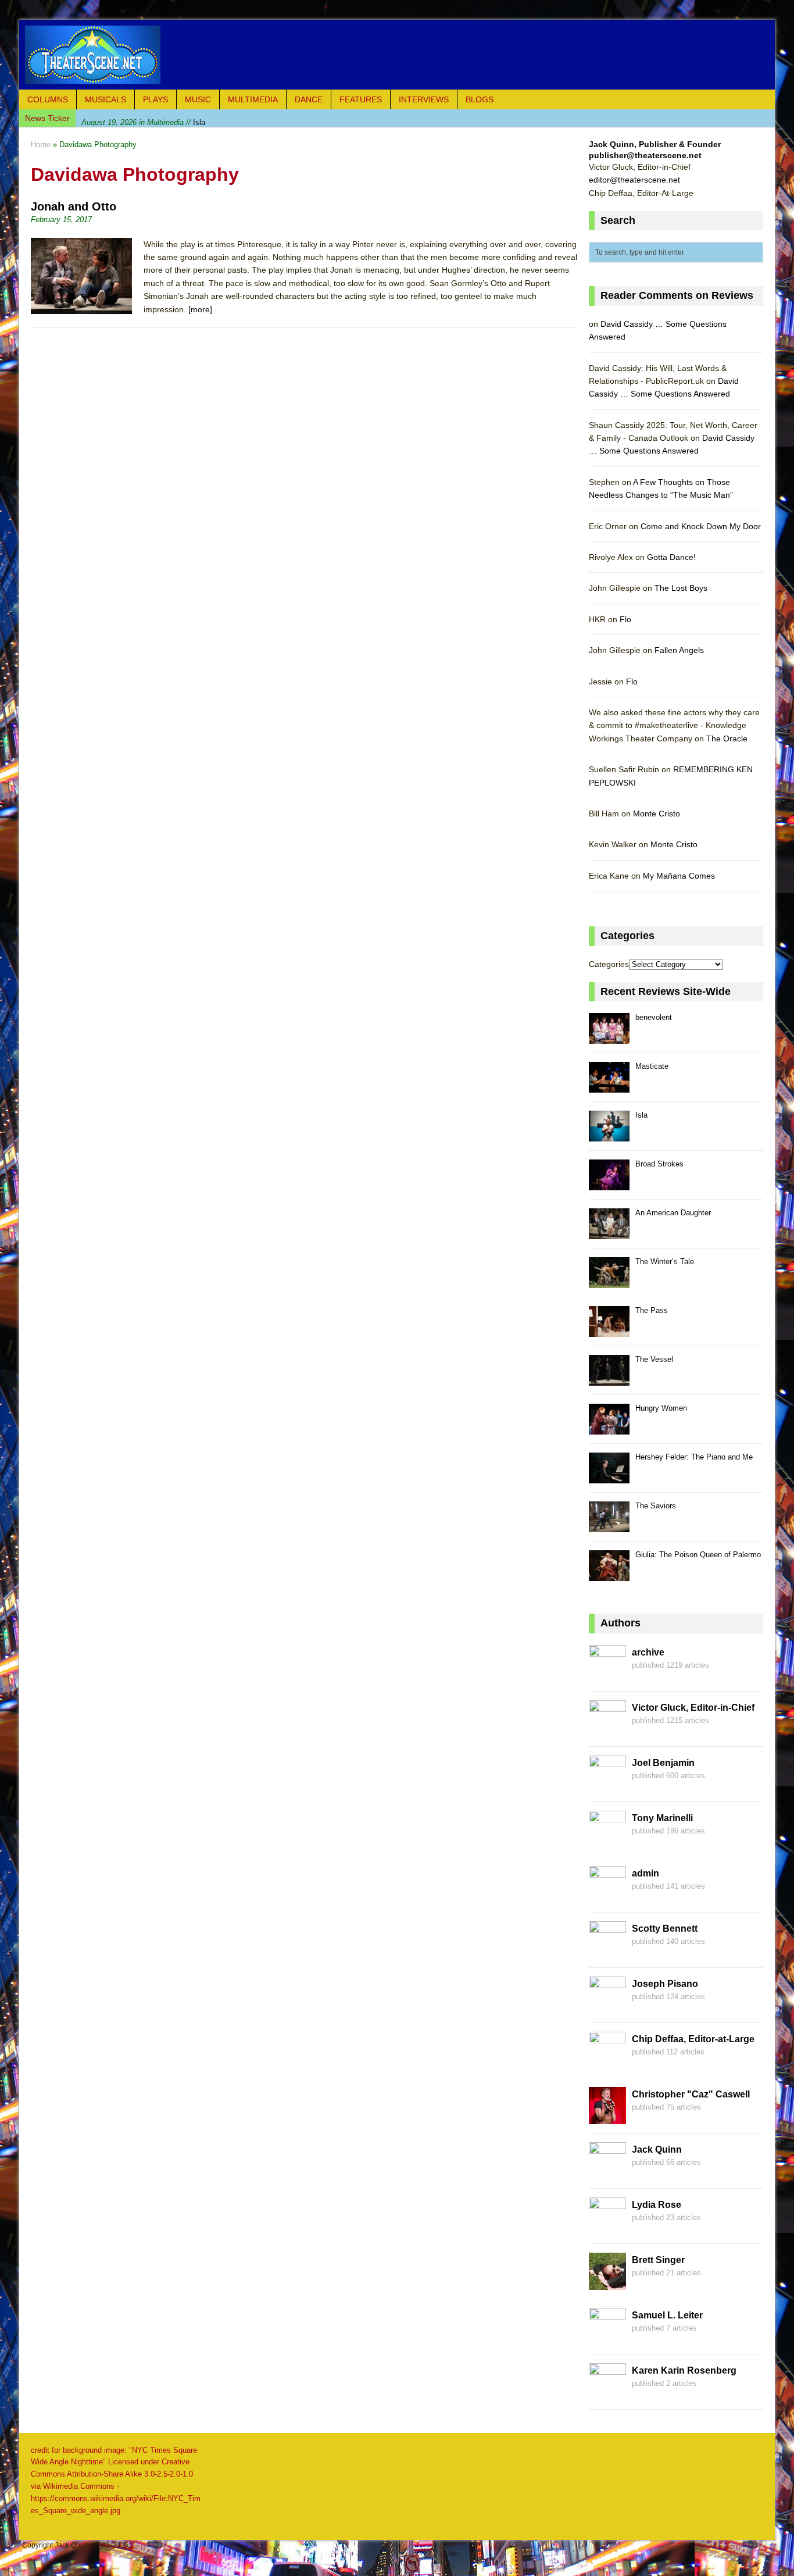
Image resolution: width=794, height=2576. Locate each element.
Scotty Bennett (665, 1929)
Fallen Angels (679, 650)
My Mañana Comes (679, 876)
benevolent (654, 1017)
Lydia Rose (657, 2205)
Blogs (480, 99)
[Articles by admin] (607, 1896)
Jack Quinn (657, 2149)
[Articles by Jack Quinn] (607, 2172)
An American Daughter (673, 1213)
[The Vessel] (609, 1379)
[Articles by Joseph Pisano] (607, 2007)
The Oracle (727, 738)
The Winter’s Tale (665, 1262)
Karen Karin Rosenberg (684, 2370)
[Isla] (609, 1135)
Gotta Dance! (671, 557)
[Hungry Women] (609, 1428)
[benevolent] (609, 1037)
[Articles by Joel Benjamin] (607, 1786)
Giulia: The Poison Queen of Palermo (698, 1555)
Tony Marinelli (662, 1818)
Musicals (105, 99)
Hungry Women (661, 1408)
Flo (625, 619)
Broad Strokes (659, 1164)
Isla (143, 118)
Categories (609, 964)
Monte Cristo (657, 814)
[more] (200, 309)
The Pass (652, 1310)
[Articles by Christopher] (607, 2117)
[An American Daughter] (609, 1232)
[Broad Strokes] (609, 1184)
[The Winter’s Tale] (609, 1281)
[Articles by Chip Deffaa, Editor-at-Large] (607, 2062)
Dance (309, 99)
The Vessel (654, 1359)
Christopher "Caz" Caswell (691, 2094)
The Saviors (656, 1506)
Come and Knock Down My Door (701, 526)
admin (645, 1873)
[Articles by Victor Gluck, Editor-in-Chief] (607, 1731)
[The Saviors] (609, 1526)
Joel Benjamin (663, 1763)
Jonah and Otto (74, 206)
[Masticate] (609, 1086)
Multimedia (253, 99)
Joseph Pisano (665, 1984)
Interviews (424, 99)
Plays (155, 99)
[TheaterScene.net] (397, 55)
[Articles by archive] (607, 1675)
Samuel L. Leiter (667, 2315)
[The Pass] (609, 1330)
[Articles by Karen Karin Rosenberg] (607, 2393)
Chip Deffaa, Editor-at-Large (693, 2039)
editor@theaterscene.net (634, 180)
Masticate (652, 1066)
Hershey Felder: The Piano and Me (694, 1457)
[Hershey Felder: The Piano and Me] (609, 1477)
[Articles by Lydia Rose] (607, 2228)
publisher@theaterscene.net (645, 155)
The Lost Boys (681, 588)
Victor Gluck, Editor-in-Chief (693, 1708)
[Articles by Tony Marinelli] (607, 1841)
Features (361, 99)
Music (198, 99)
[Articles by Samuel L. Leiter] (607, 2338)
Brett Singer (658, 2260)
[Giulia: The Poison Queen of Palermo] (609, 1574)
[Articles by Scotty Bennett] (607, 1951)
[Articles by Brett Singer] (607, 2283)
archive (648, 1652)
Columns (48, 99)
